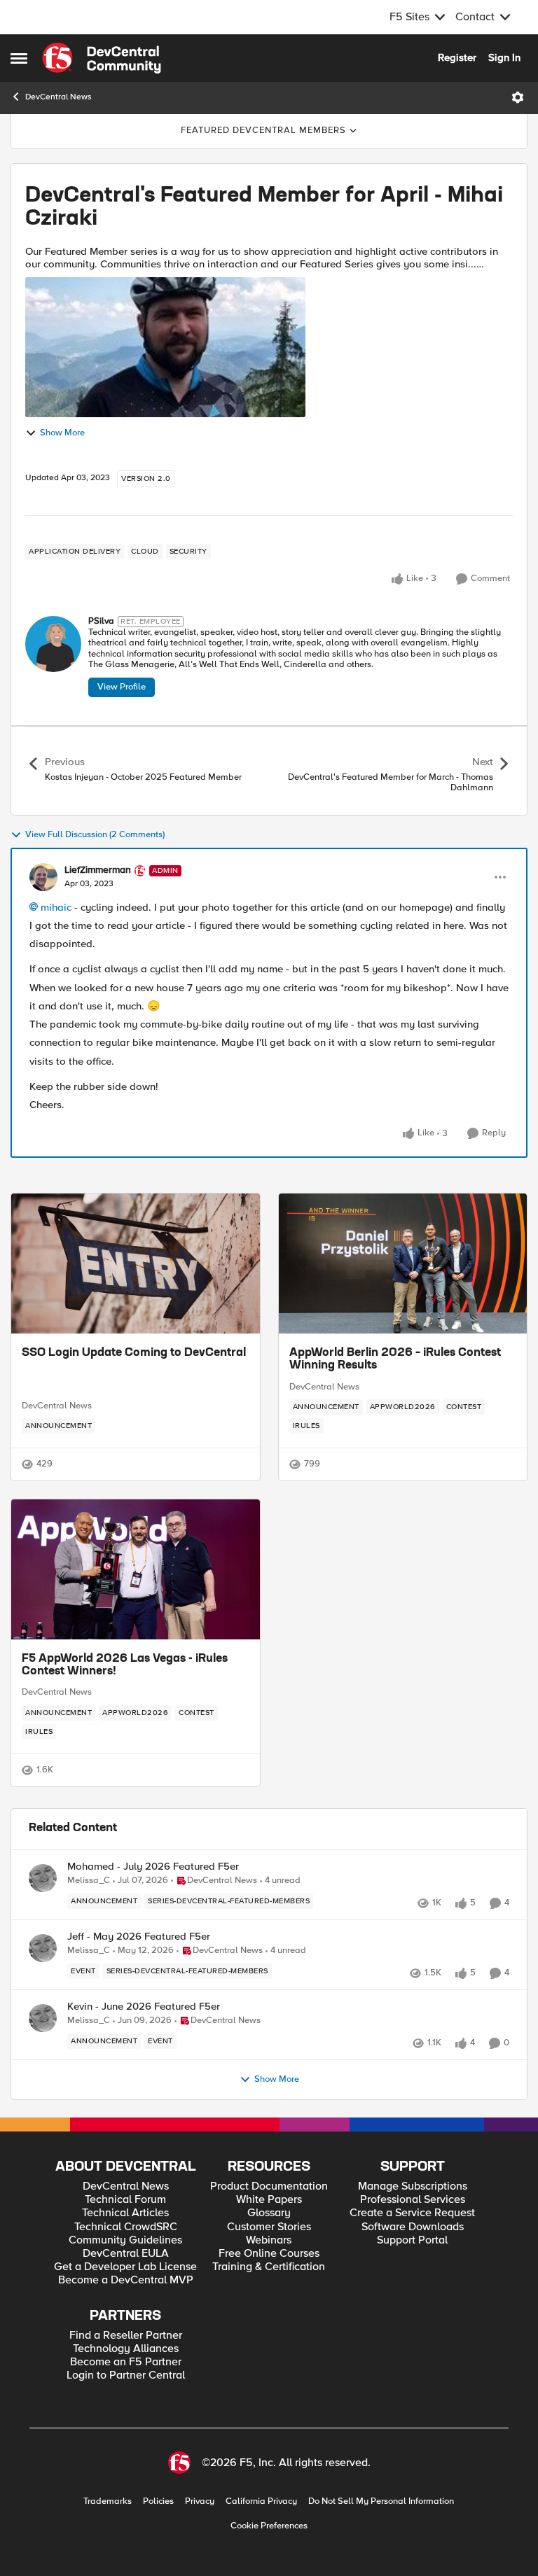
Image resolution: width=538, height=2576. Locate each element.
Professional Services (413, 2200)
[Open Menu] (518, 97)
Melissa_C (89, 1881)
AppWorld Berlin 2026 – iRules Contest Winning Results (395, 1359)
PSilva (101, 621)
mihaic (56, 907)
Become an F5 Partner (126, 2362)
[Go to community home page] (102, 58)
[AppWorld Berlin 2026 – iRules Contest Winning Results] (403, 1263)
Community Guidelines (125, 2240)
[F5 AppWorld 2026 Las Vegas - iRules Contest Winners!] (136, 1569)
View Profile (122, 687)
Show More (62, 433)
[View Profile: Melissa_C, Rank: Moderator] (43, 1878)
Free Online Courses (269, 2254)
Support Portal (412, 2240)
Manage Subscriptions (413, 2186)
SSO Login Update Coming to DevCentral (134, 1353)
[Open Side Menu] (19, 58)
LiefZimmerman (98, 870)
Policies (158, 2501)
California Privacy (261, 2501)
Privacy (200, 2501)
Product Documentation (269, 2186)
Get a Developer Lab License (125, 2267)
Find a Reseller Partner (126, 2336)
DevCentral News (58, 97)
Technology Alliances (126, 2349)
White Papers (269, 2200)
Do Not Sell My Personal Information (381, 2501)
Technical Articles (125, 2213)
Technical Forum (125, 2200)
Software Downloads (413, 2227)
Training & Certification (269, 2267)
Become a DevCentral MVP (126, 2280)
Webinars (269, 2240)
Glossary (269, 2213)
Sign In (504, 57)
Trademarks (108, 2501)
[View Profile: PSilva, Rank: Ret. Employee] (53, 644)
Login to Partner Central (126, 2375)
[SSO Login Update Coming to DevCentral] (136, 1263)
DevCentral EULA (126, 2254)
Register (457, 57)
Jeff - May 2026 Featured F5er (139, 1937)
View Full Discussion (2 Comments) (95, 835)
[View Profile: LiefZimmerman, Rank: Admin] (43, 877)
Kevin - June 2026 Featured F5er (144, 2007)
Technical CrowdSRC (126, 2227)
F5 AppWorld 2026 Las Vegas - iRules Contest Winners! (125, 1665)
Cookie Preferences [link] (269, 2526)
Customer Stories (269, 2227)
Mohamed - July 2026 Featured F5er (153, 1867)
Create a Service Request (412, 2213)
